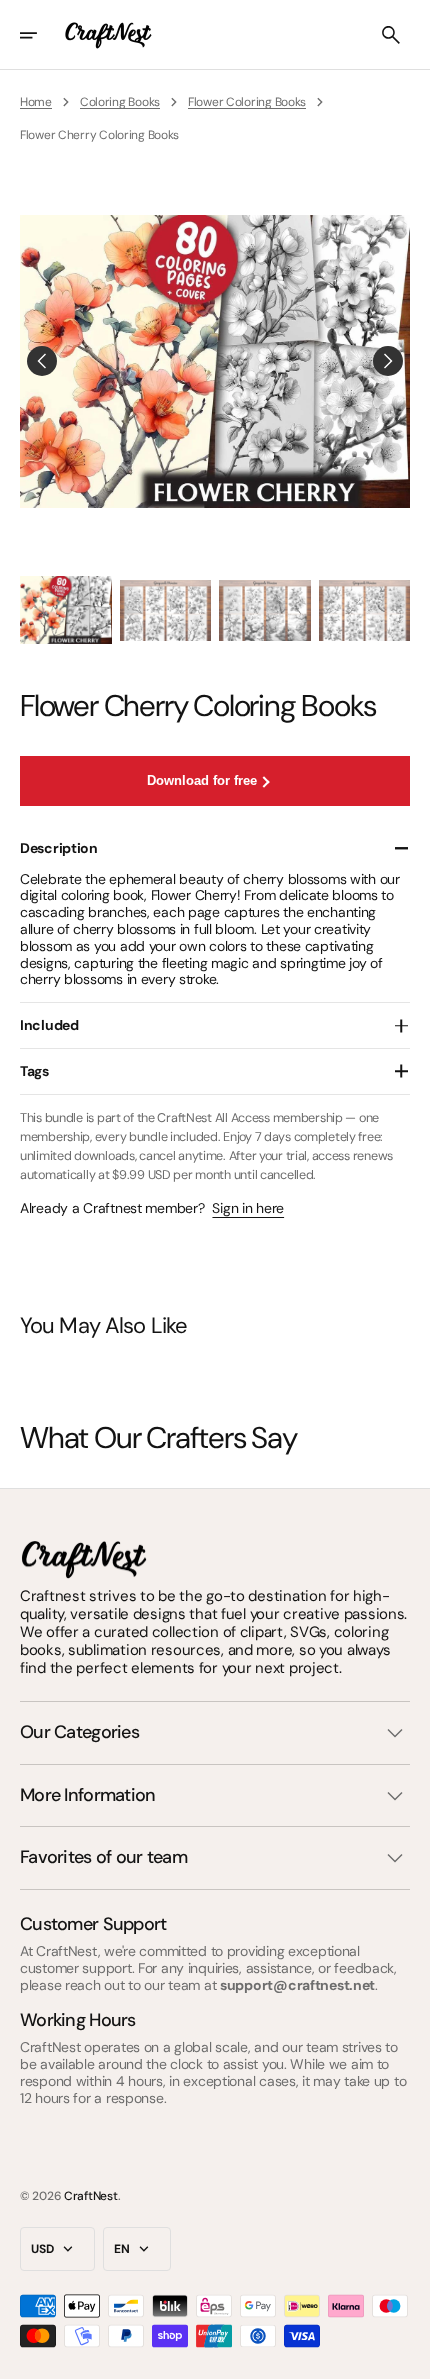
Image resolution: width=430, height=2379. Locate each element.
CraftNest (90, 2196)
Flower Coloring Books (247, 102)
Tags (34, 1071)
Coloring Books (120, 102)
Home (36, 102)
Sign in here (248, 1208)
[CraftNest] (109, 35)
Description (59, 848)
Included (49, 1025)
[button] (42, 35)
